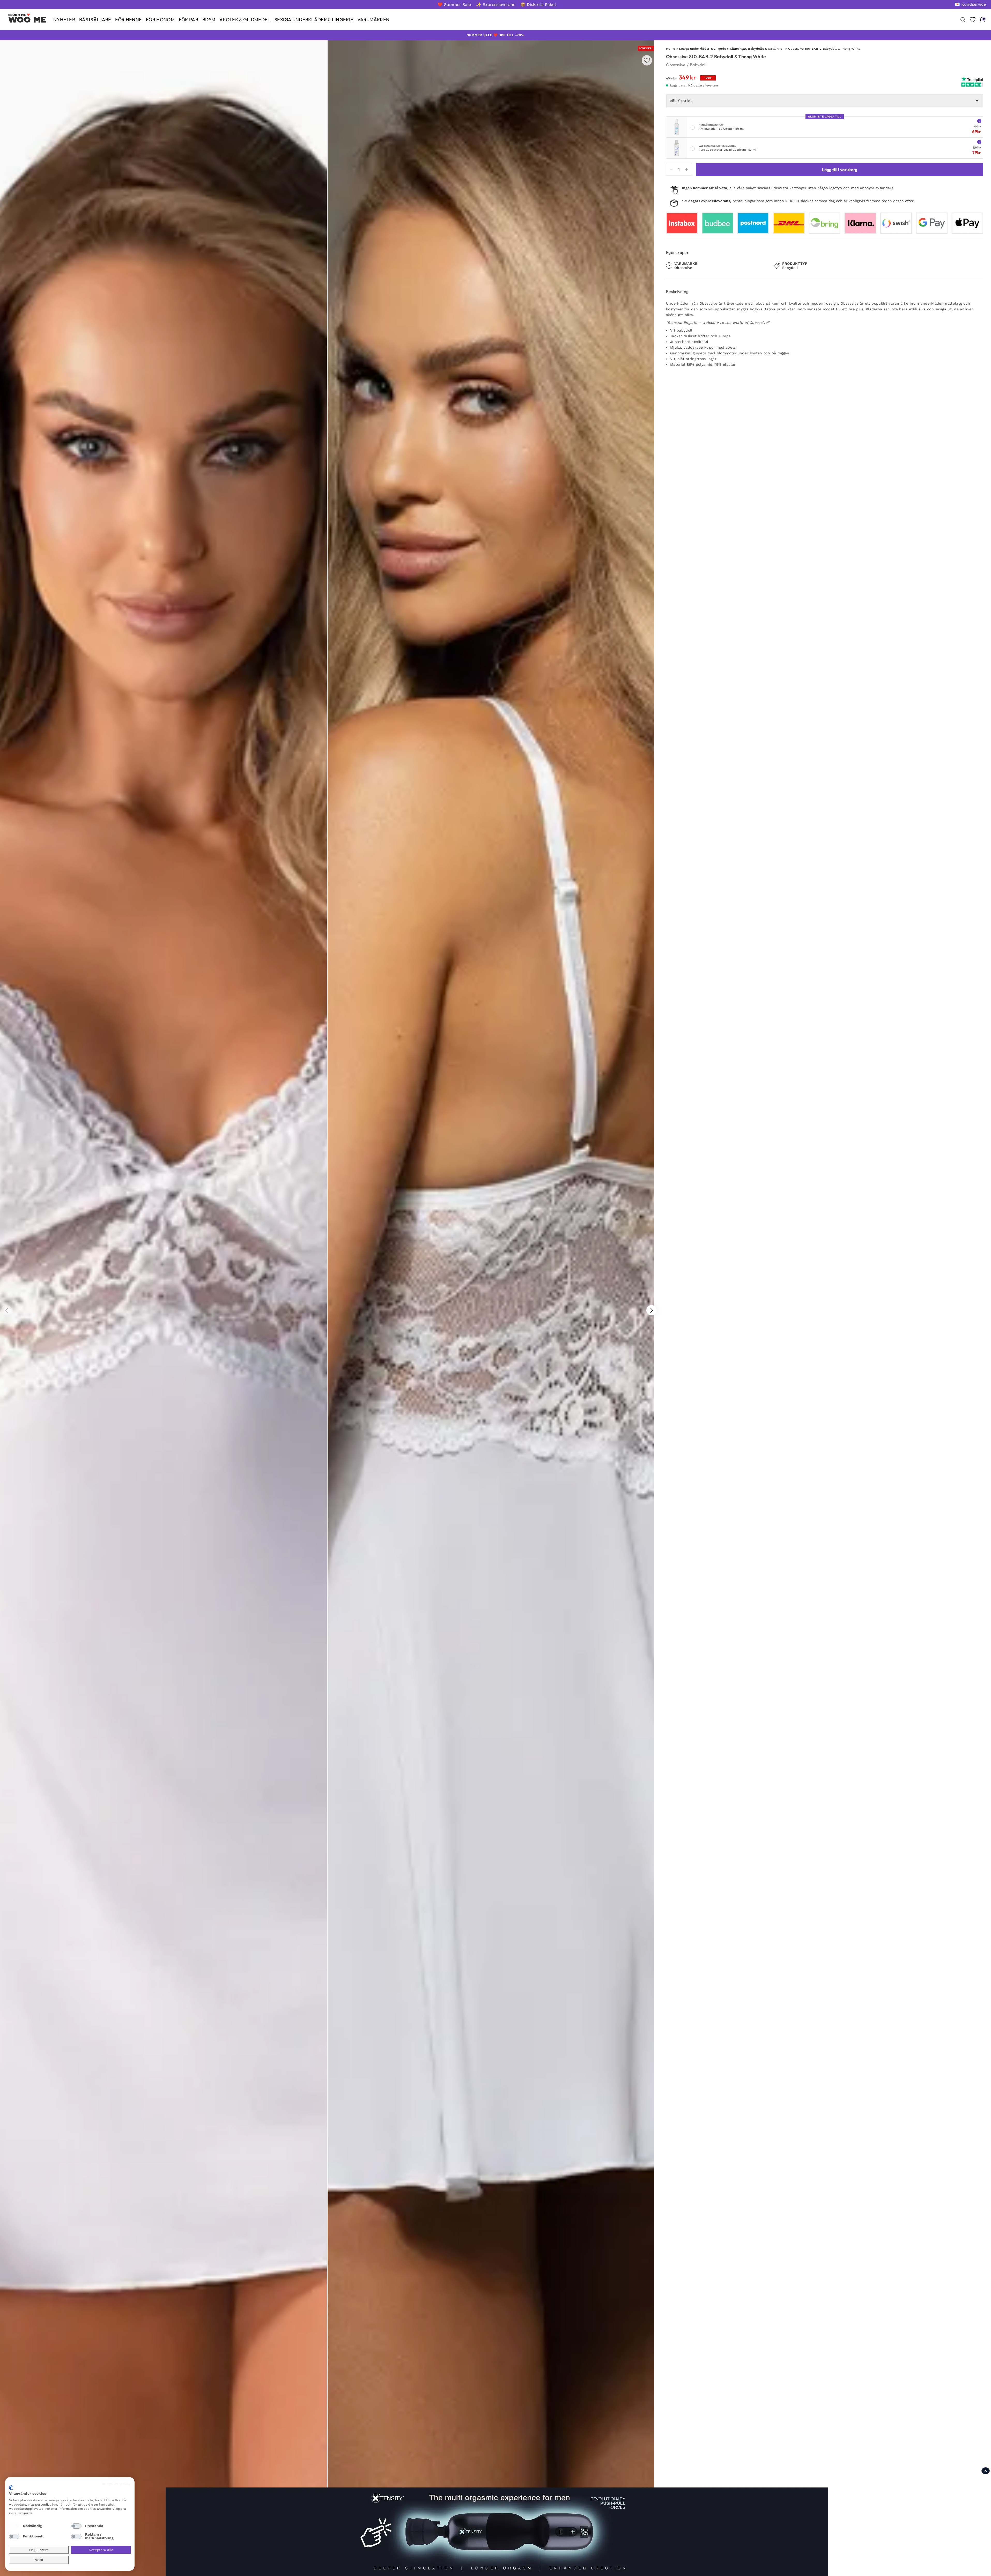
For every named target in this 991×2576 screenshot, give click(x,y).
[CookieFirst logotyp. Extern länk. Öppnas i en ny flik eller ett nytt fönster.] (11, 2488)
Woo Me (27, 20)
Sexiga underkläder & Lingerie (702, 49)
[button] (652, 1310)
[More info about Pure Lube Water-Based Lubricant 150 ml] (979, 142)
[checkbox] (14, 2526)
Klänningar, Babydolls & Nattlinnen (757, 49)
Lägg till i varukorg (840, 170)
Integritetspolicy (116, 2484)
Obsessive (676, 65)
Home (671, 49)
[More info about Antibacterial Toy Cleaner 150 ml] (979, 121)
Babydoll (698, 65)
